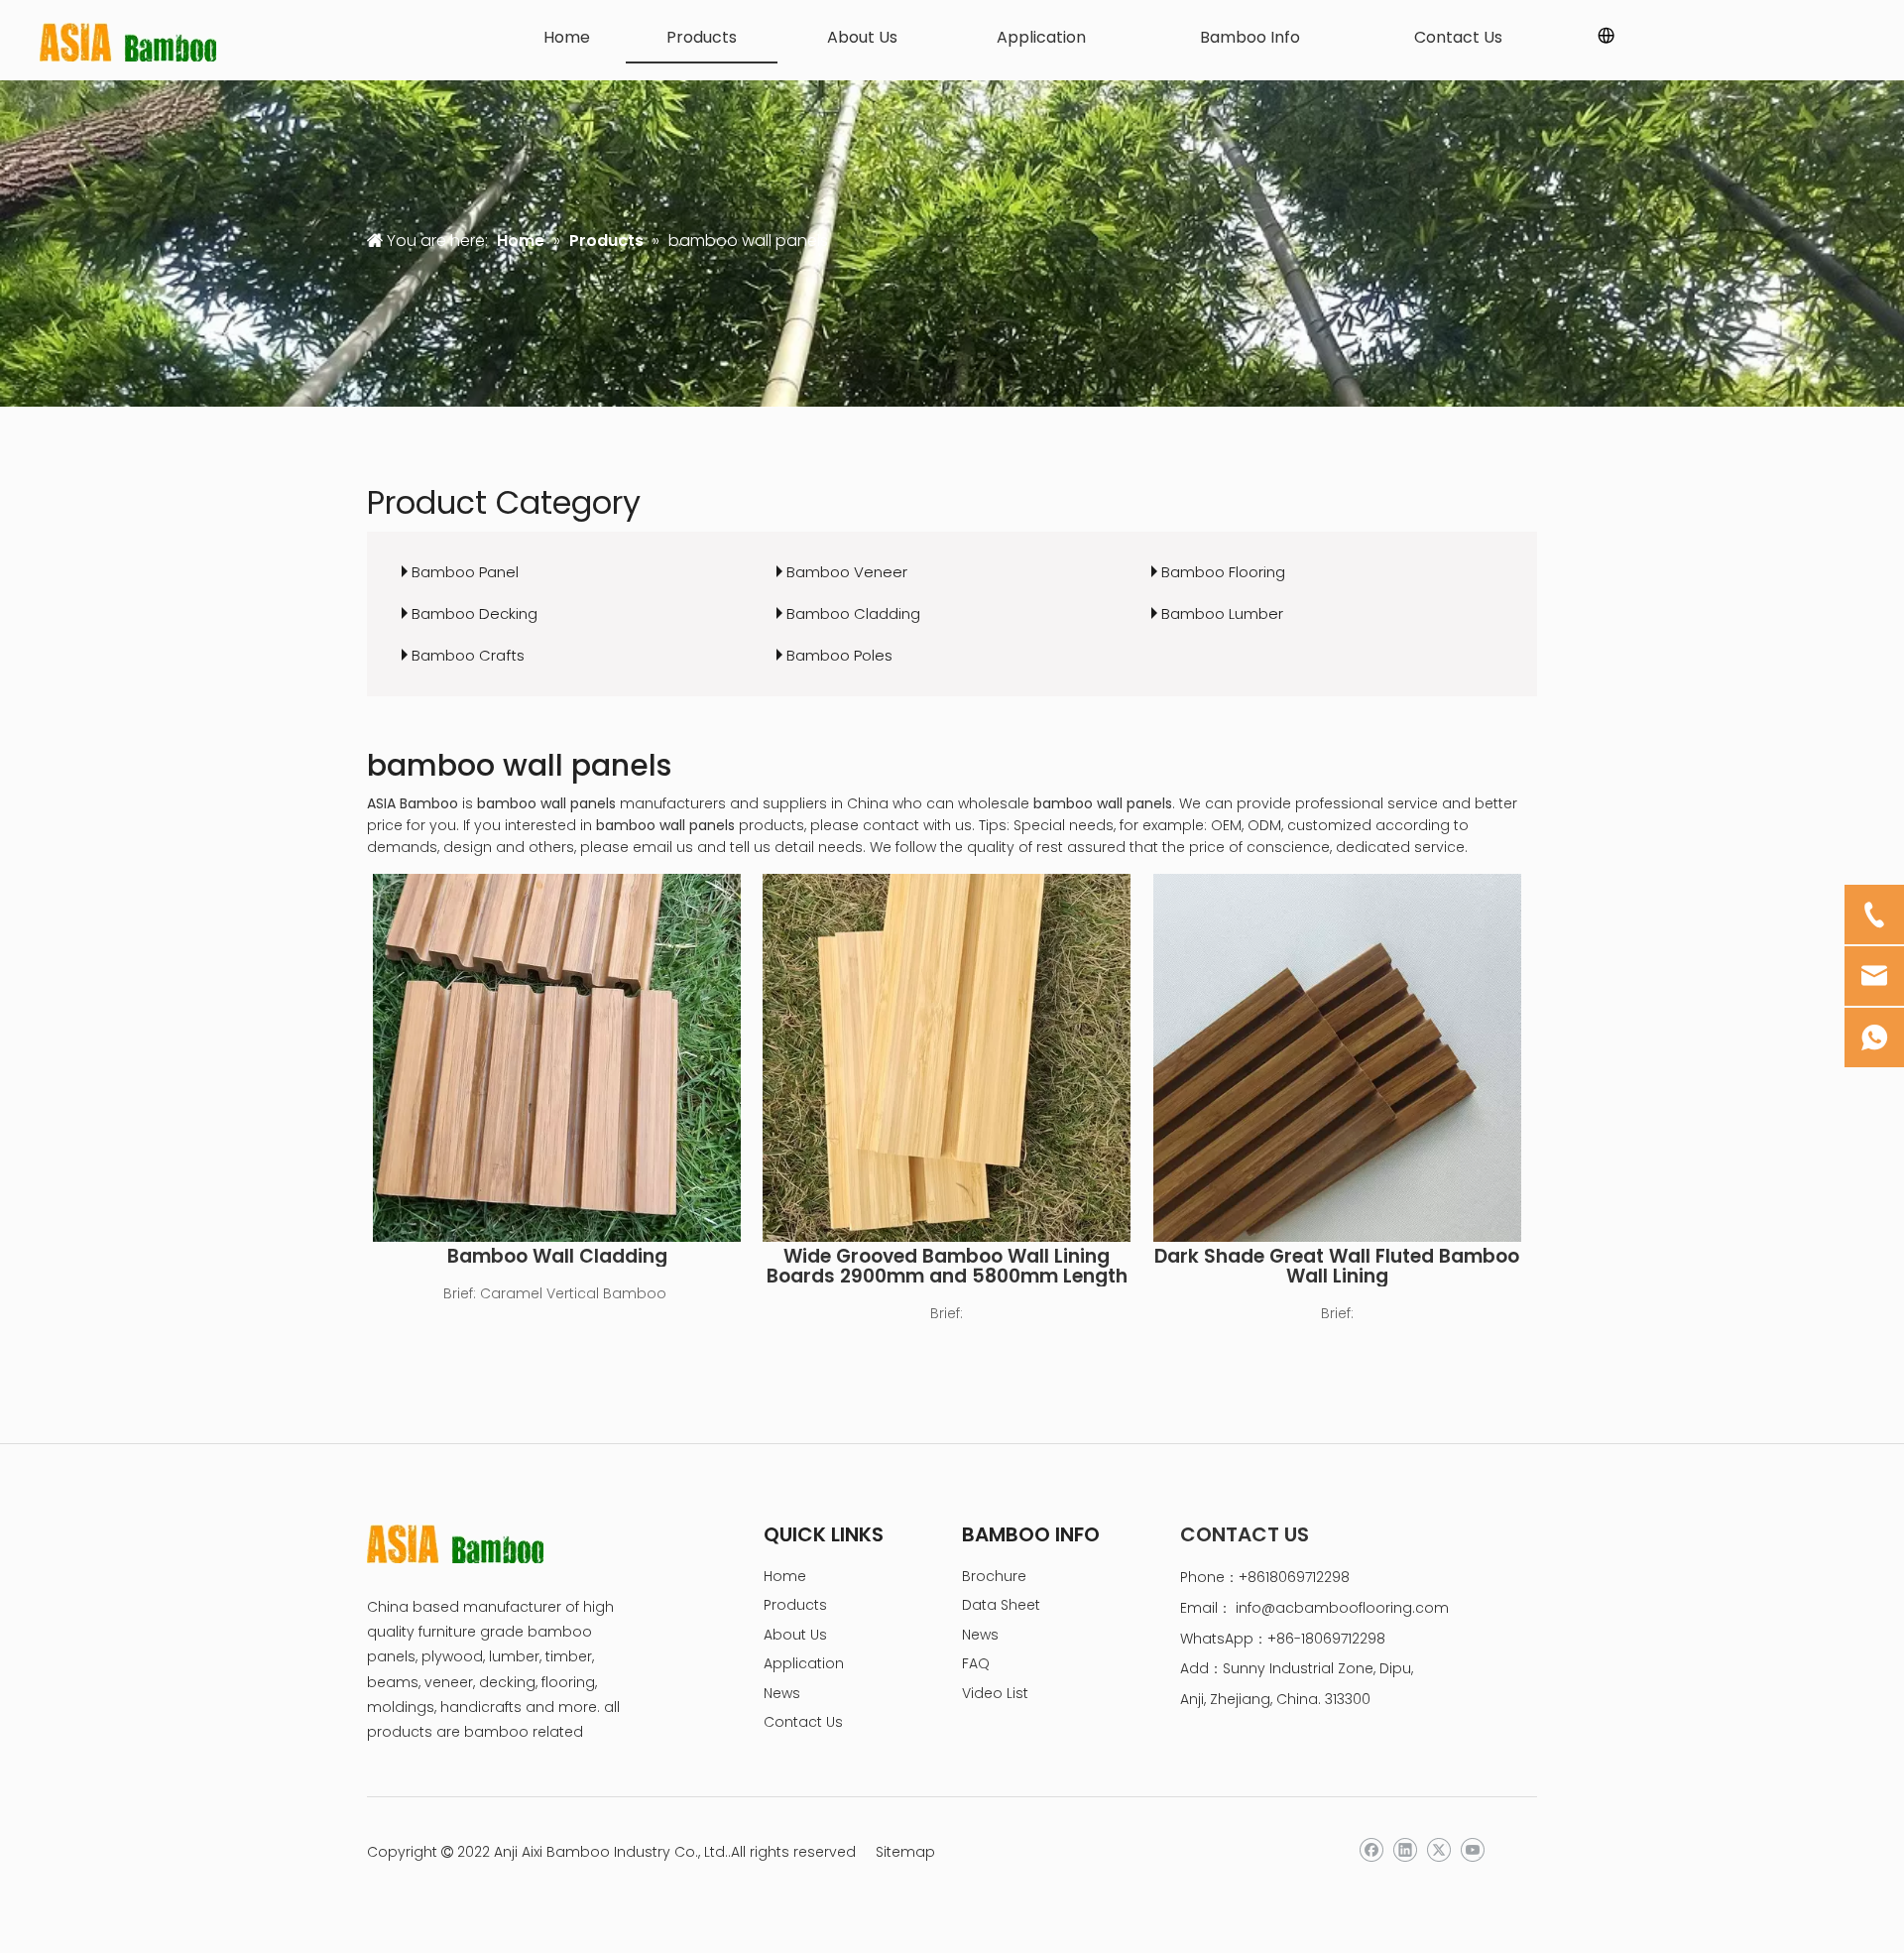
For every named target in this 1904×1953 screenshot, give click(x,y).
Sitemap (905, 1852)
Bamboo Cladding (853, 613)
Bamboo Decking (475, 613)
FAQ (976, 1663)
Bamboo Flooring (1223, 572)
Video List (995, 1693)
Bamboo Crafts (468, 655)
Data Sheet (1001, 1605)
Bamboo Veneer (847, 572)
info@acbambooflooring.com (1342, 1608)
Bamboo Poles (839, 655)
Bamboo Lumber (1222, 613)
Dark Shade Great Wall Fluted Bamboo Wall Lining (1337, 1267)
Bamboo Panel (465, 572)
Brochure (994, 1576)
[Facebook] (1371, 1850)
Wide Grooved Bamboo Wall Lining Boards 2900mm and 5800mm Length (947, 1267)
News (782, 1693)
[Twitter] (1438, 1850)
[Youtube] (1472, 1850)
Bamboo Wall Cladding (557, 1257)
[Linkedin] (1405, 1850)
